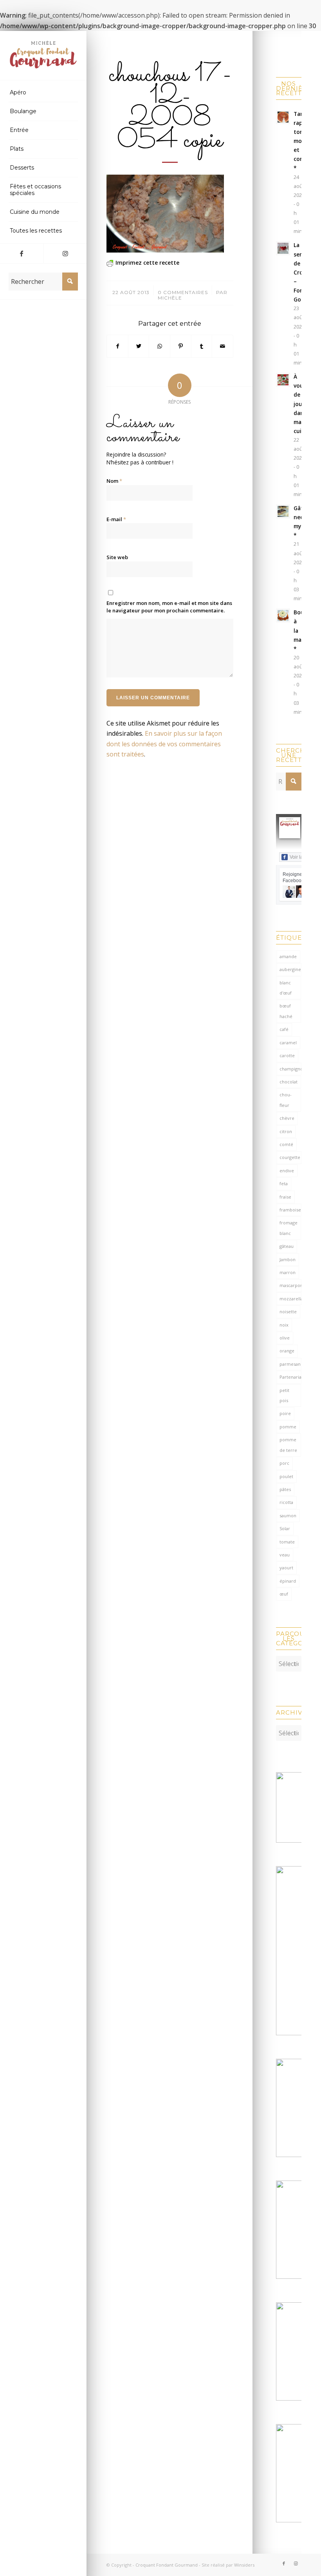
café (284, 1029)
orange (287, 1351)
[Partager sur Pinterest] (181, 346)
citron (286, 1131)
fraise (285, 1197)
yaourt (286, 1568)
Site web (117, 557)
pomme (288, 1427)
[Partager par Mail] (223, 346)
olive (285, 1338)
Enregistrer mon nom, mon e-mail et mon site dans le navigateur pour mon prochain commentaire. (169, 607)
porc (284, 1463)
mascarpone (290, 1285)
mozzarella (290, 1299)
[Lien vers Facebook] (22, 253)
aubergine (290, 969)
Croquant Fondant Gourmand (167, 2565)
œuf (284, 1594)
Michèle (170, 298)
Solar (285, 1528)
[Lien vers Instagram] (65, 253)
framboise (290, 1210)
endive (287, 1171)
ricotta (286, 1502)
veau (285, 1555)
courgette (290, 1157)
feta (284, 1183)
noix (284, 1325)
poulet (286, 1476)
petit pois (284, 1395)
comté (286, 1144)
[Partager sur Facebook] (117, 346)
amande (288, 956)
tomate (287, 1542)
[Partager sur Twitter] (139, 346)
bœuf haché (286, 1011)
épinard (288, 1581)
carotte (287, 1055)
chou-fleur (286, 1100)
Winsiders (244, 2565)
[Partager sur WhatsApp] (160, 346)
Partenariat (290, 1377)
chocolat (289, 1082)
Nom (114, 481)
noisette (288, 1311)
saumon (288, 1515)
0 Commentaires (183, 292)
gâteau (287, 1246)
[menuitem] (43, 93)
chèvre (287, 1118)
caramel (288, 1042)
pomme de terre (288, 1445)
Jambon (288, 1259)
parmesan (290, 1364)
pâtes (285, 1489)
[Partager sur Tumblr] (202, 346)
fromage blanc (289, 1228)
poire (285, 1413)
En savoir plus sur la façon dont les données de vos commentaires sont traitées (164, 744)
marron (288, 1272)
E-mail (116, 519)
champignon (290, 1069)
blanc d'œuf (286, 988)
